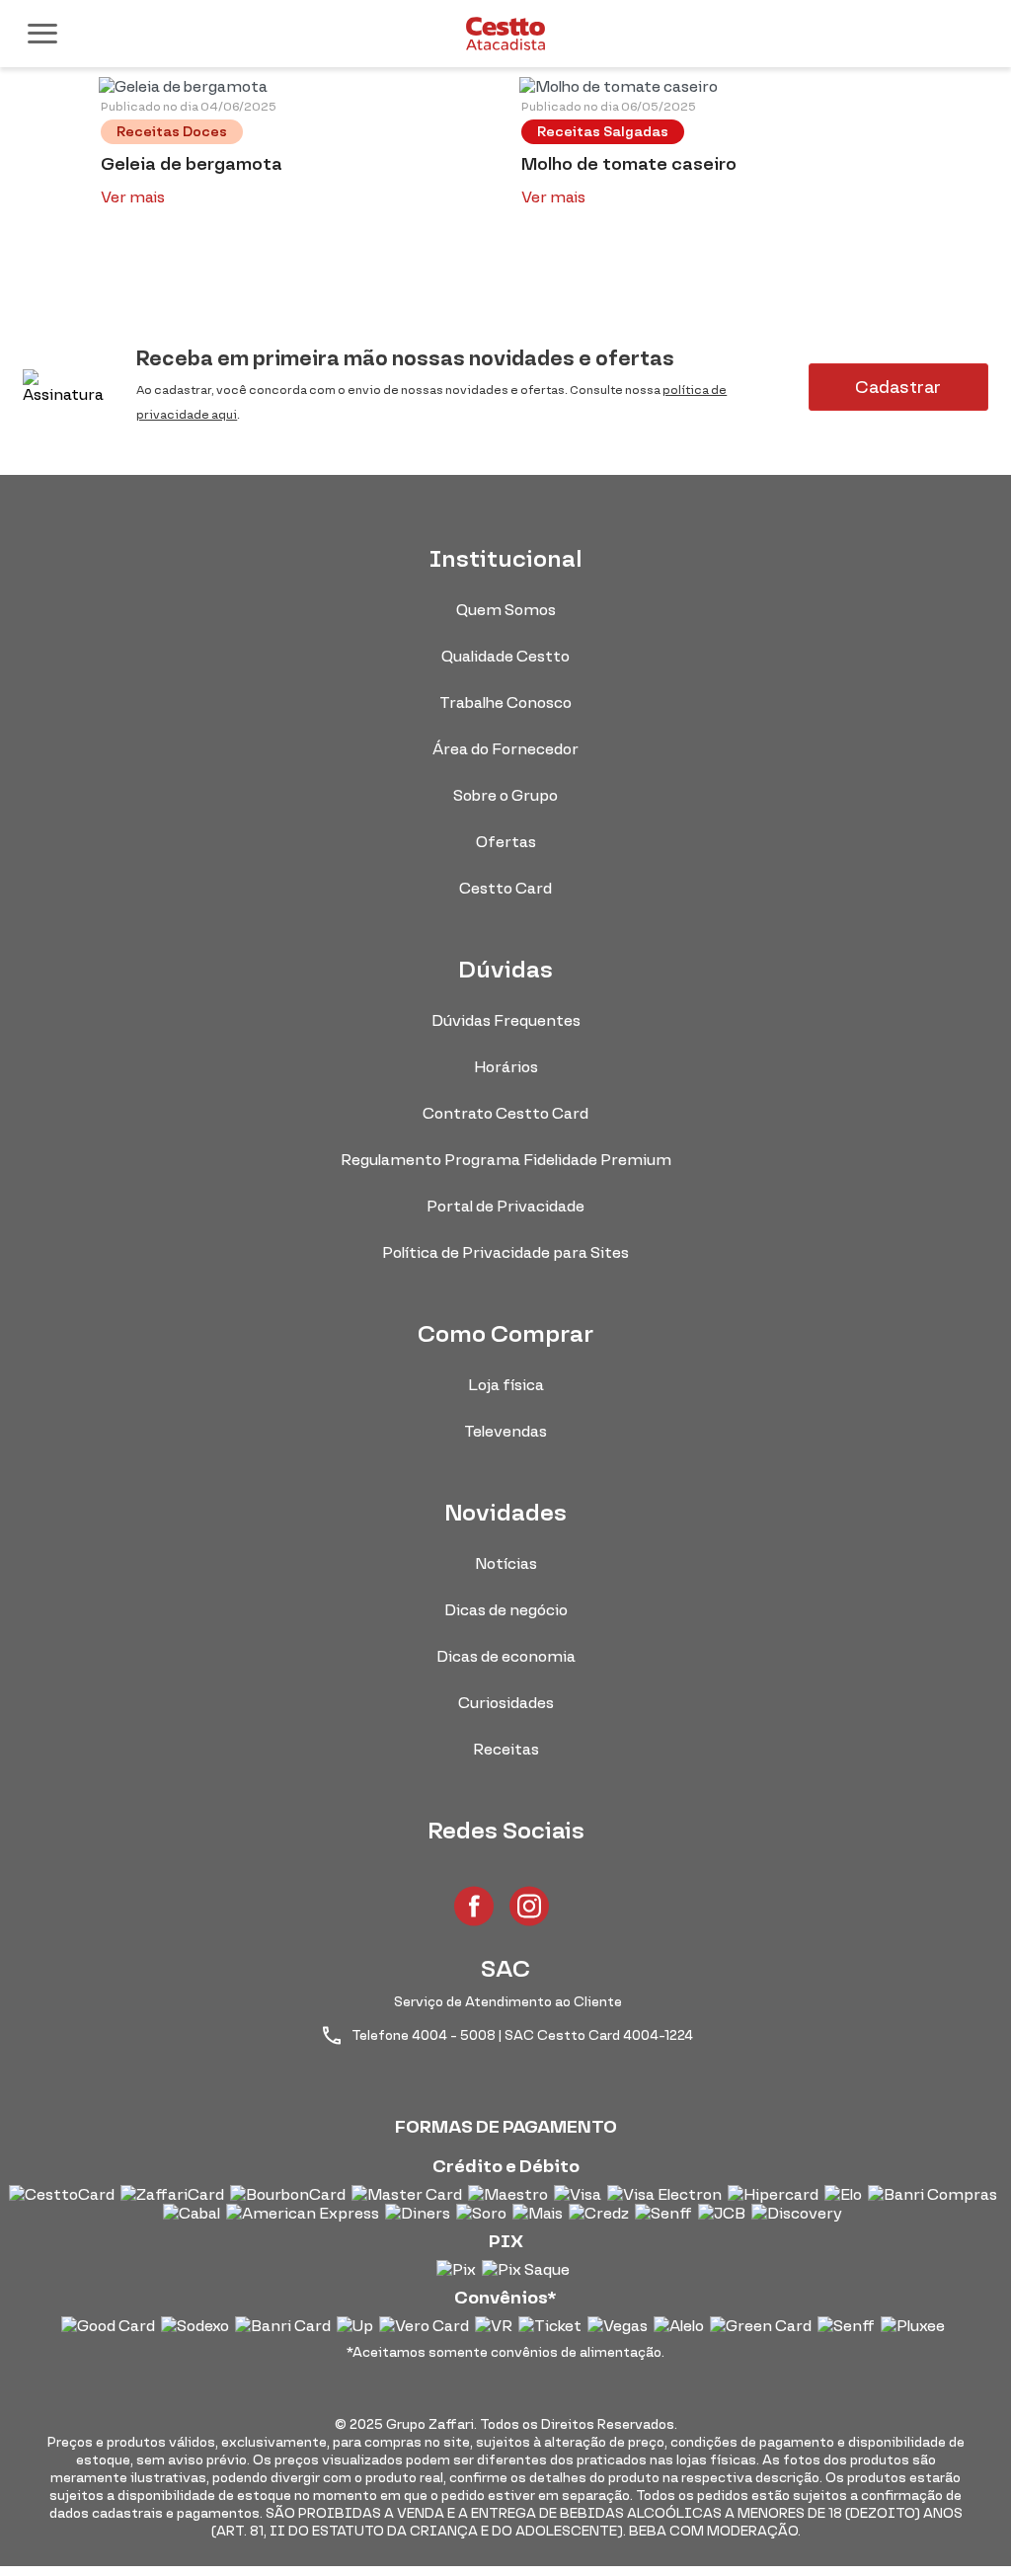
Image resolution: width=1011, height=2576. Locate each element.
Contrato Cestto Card (505, 1113)
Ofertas (506, 842)
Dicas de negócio (506, 1610)
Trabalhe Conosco (505, 703)
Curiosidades (506, 1703)
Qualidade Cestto (505, 656)
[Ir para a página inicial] (505, 34)
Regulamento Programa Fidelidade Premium (506, 1160)
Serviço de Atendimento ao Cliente (508, 2002)
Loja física (506, 1385)
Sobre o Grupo (505, 795)
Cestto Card (505, 888)
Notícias (506, 1563)
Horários (506, 1067)
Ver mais (133, 197)
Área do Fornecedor (505, 749)
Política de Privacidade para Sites (505, 1252)
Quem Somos (506, 610)
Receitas (506, 1749)
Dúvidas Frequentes (506, 1020)
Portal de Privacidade (505, 1206)
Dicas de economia (506, 1656)
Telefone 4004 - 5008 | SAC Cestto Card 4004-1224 (521, 2035)
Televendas (505, 1431)
